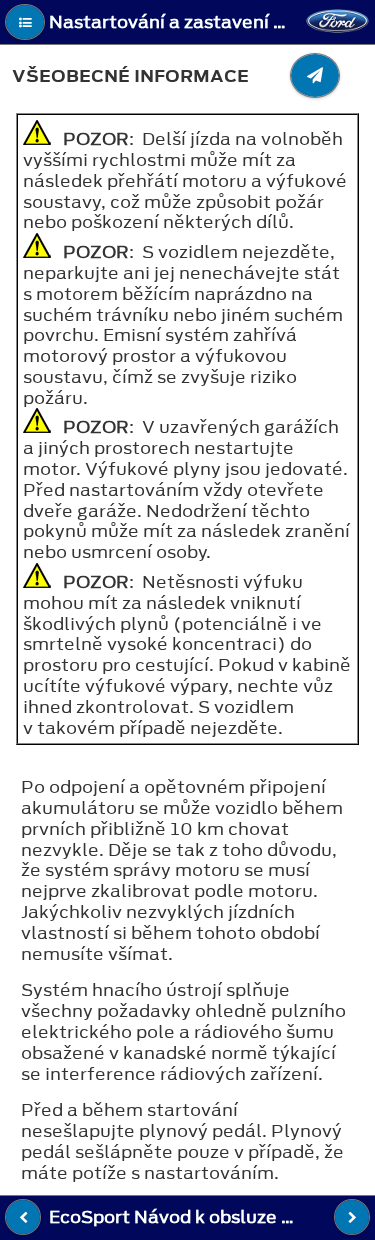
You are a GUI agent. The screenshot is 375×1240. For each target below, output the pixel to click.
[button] (25, 22)
